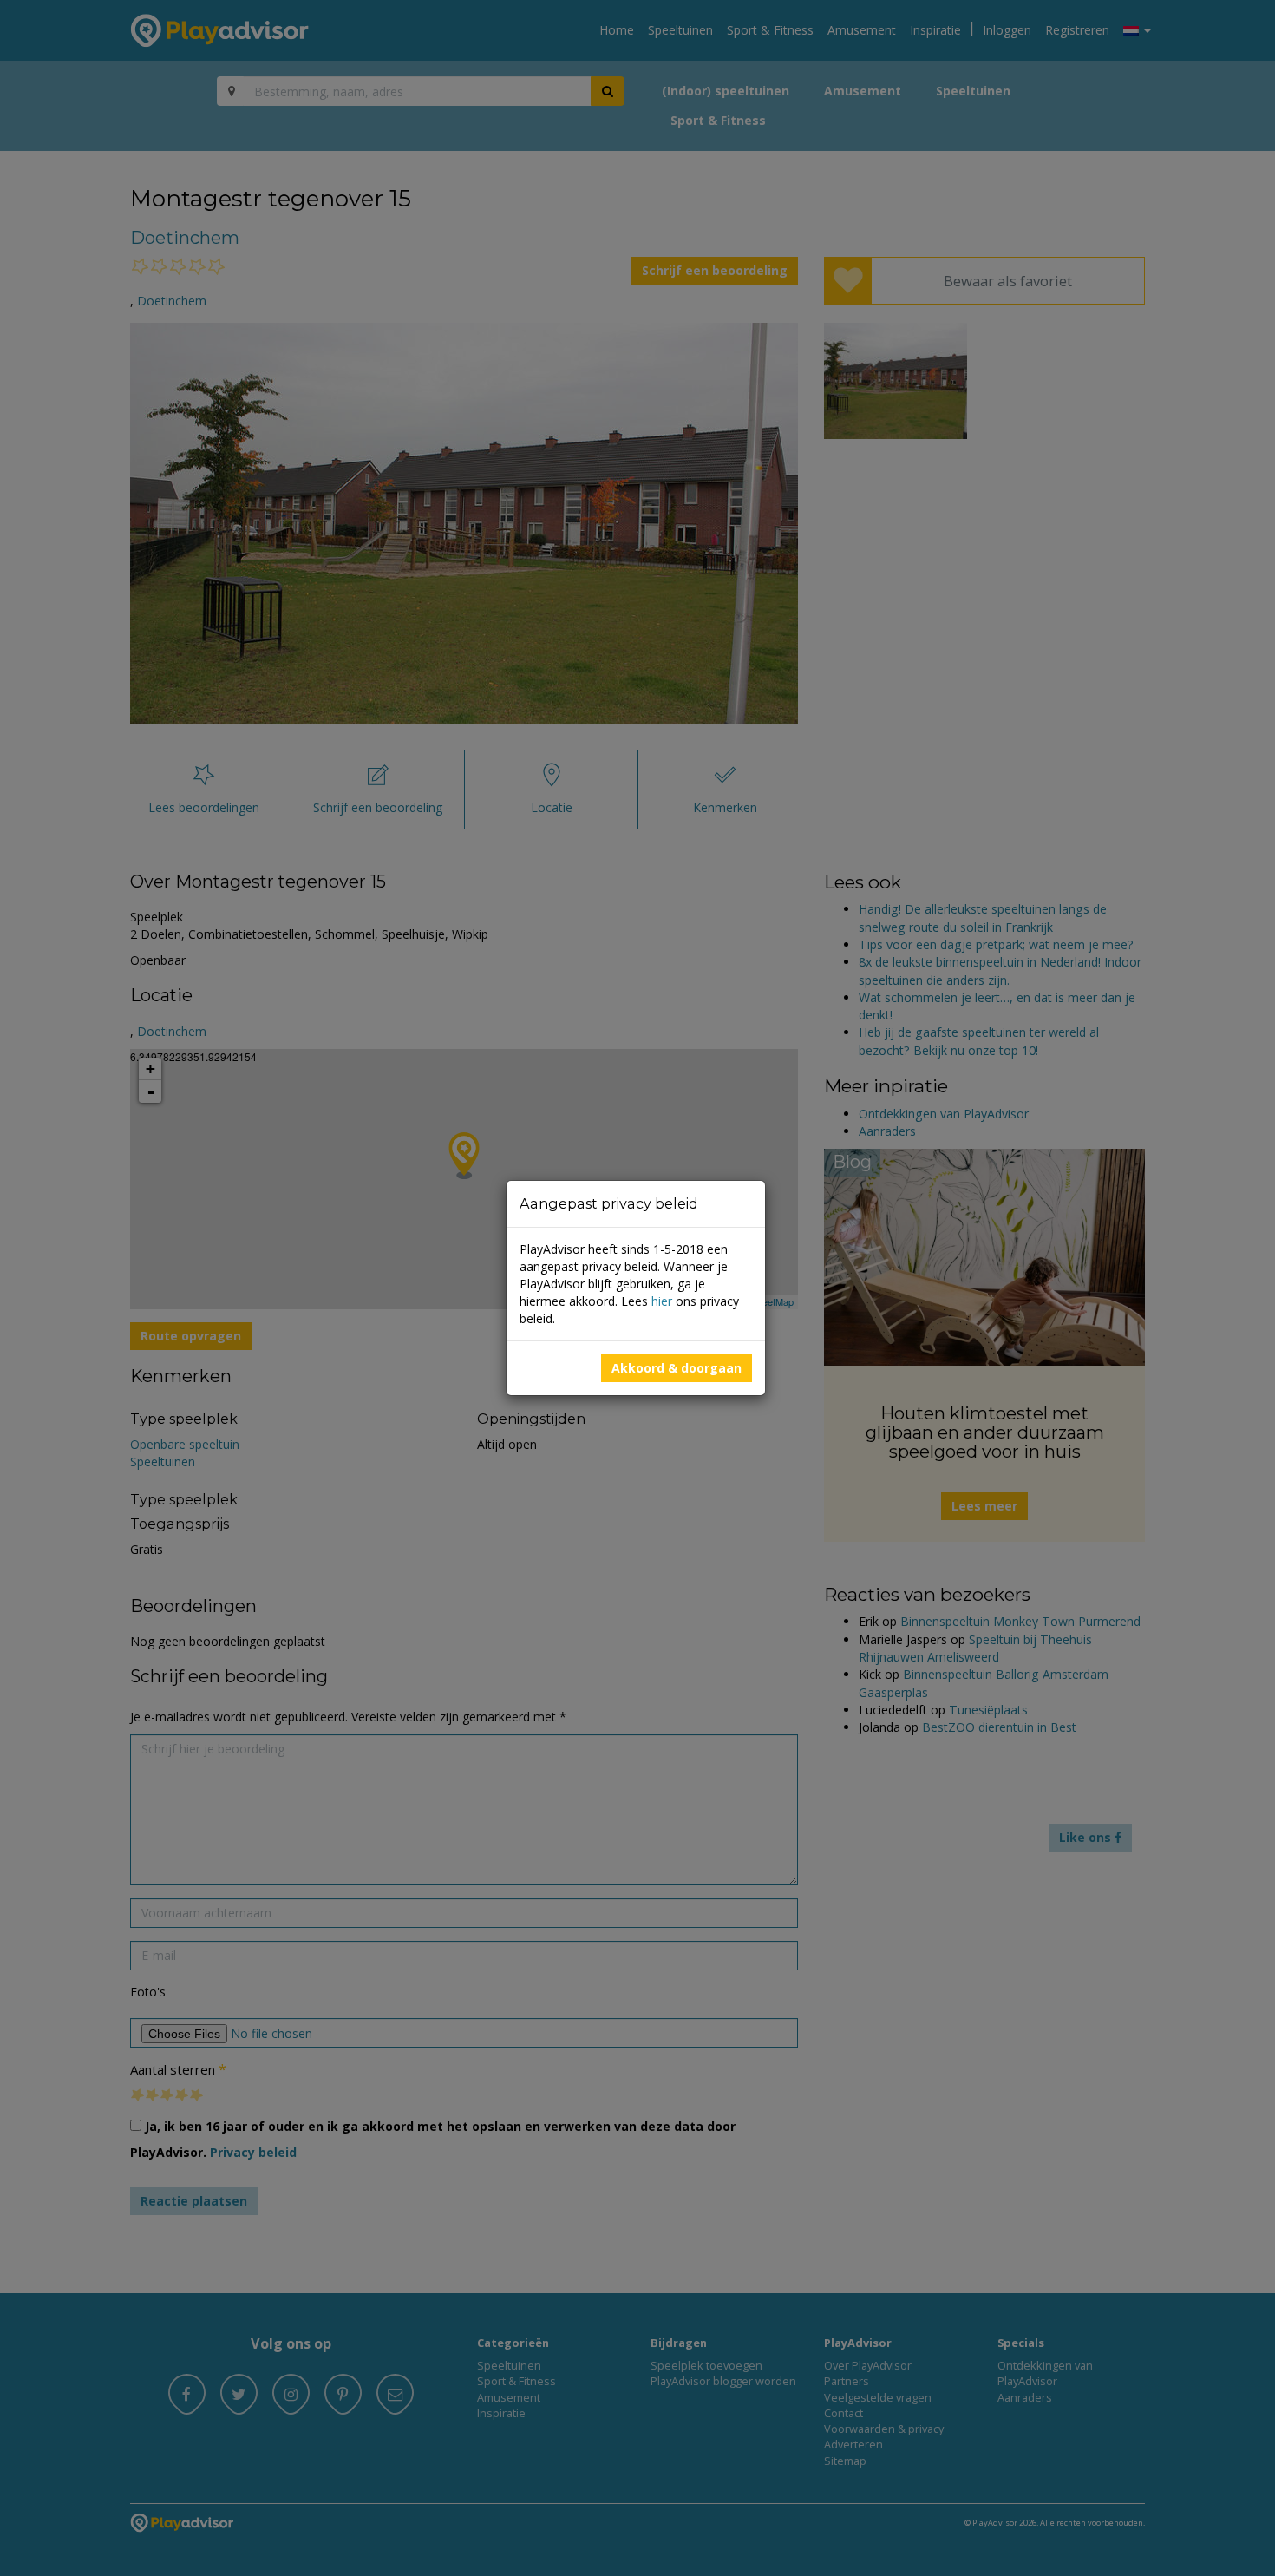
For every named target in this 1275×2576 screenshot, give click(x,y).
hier (662, 1301)
